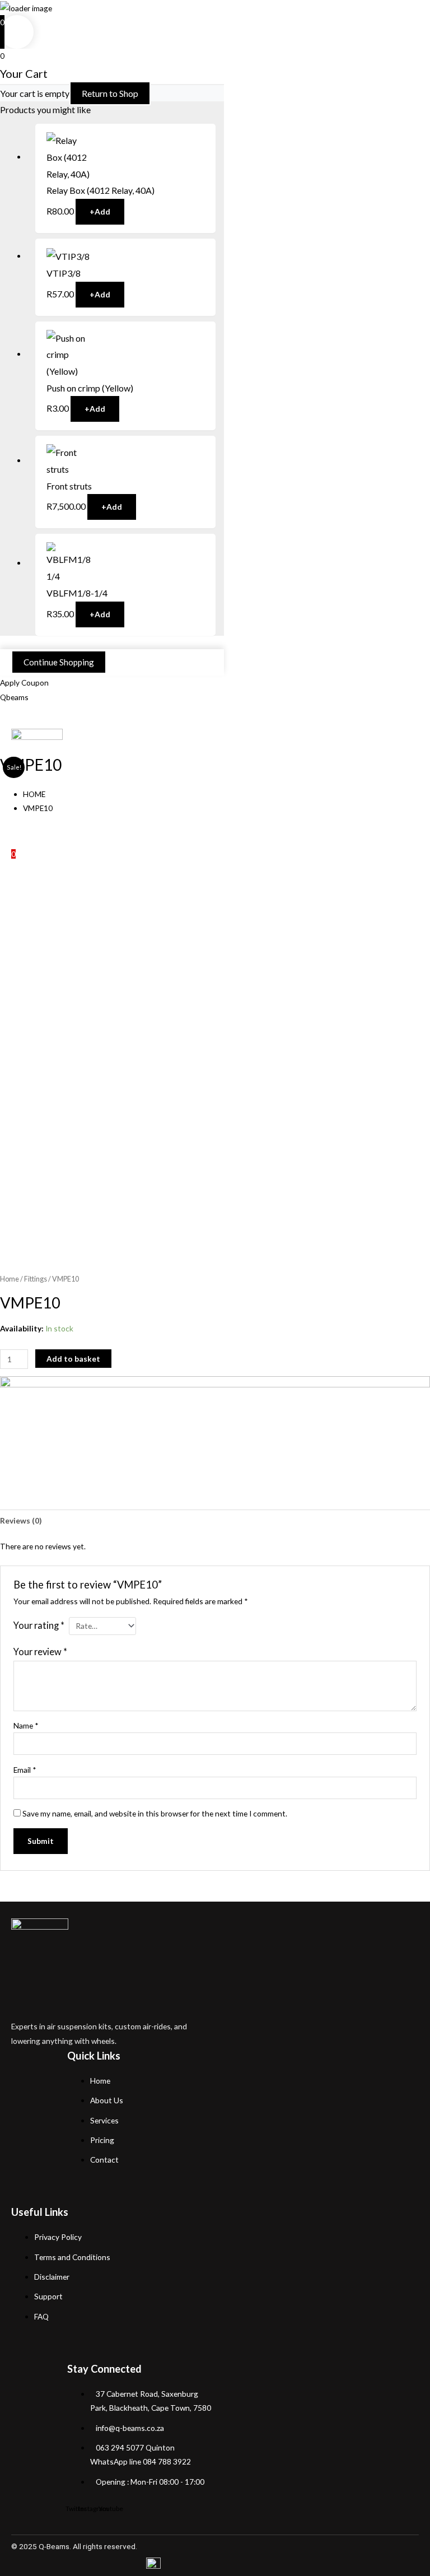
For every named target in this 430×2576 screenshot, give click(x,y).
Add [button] (100, 211)
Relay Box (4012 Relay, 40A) (101, 190)
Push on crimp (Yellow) (90, 388)
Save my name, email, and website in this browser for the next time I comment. (155, 1813)
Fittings (36, 1279)
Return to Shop (110, 93)
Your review (40, 1652)
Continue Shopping (59, 662)
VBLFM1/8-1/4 (77, 593)
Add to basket (73, 1359)
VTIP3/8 (64, 273)
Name (26, 1725)
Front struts (69, 486)
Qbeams (14, 697)
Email (25, 1770)
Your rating (39, 1625)
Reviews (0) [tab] (21, 1520)
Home (10, 1279)
